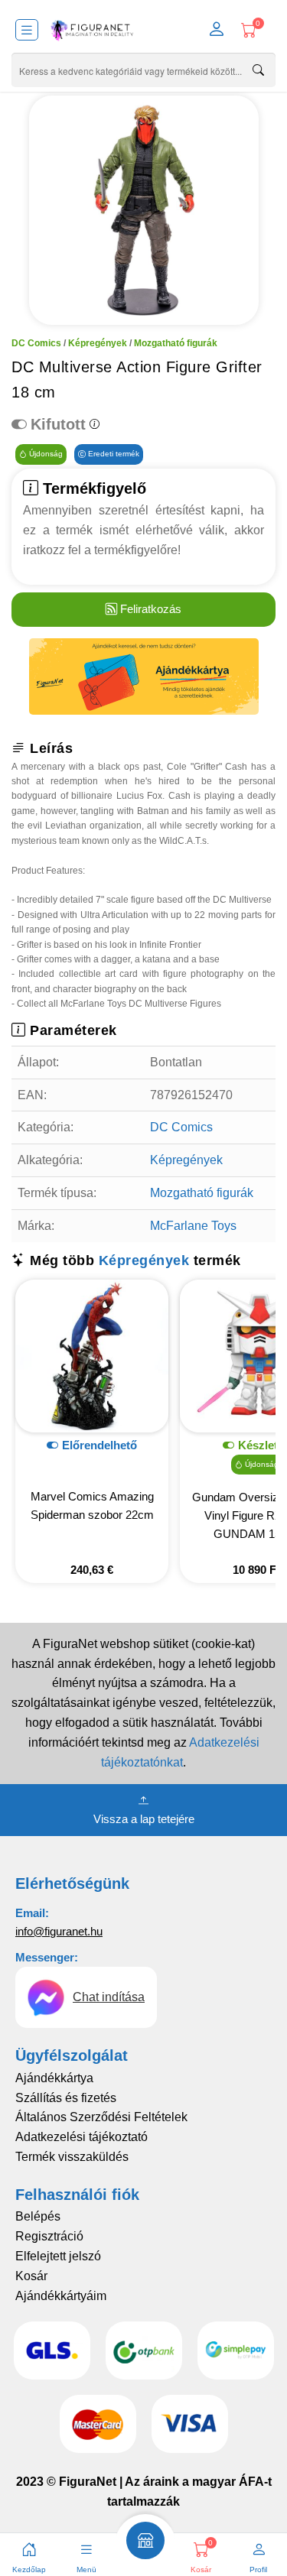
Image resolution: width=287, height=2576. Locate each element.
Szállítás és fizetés (66, 2098)
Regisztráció (49, 2236)
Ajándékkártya (54, 2078)
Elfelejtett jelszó (58, 2256)
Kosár (31, 2276)
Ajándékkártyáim (61, 2296)
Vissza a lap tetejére (144, 1819)
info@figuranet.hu (59, 1931)
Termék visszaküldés (72, 2157)
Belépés (38, 2216)
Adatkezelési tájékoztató (82, 2137)
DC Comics (36, 343)
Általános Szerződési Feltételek (101, 2117)
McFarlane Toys (193, 1226)
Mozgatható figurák (176, 343)
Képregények (98, 343)
